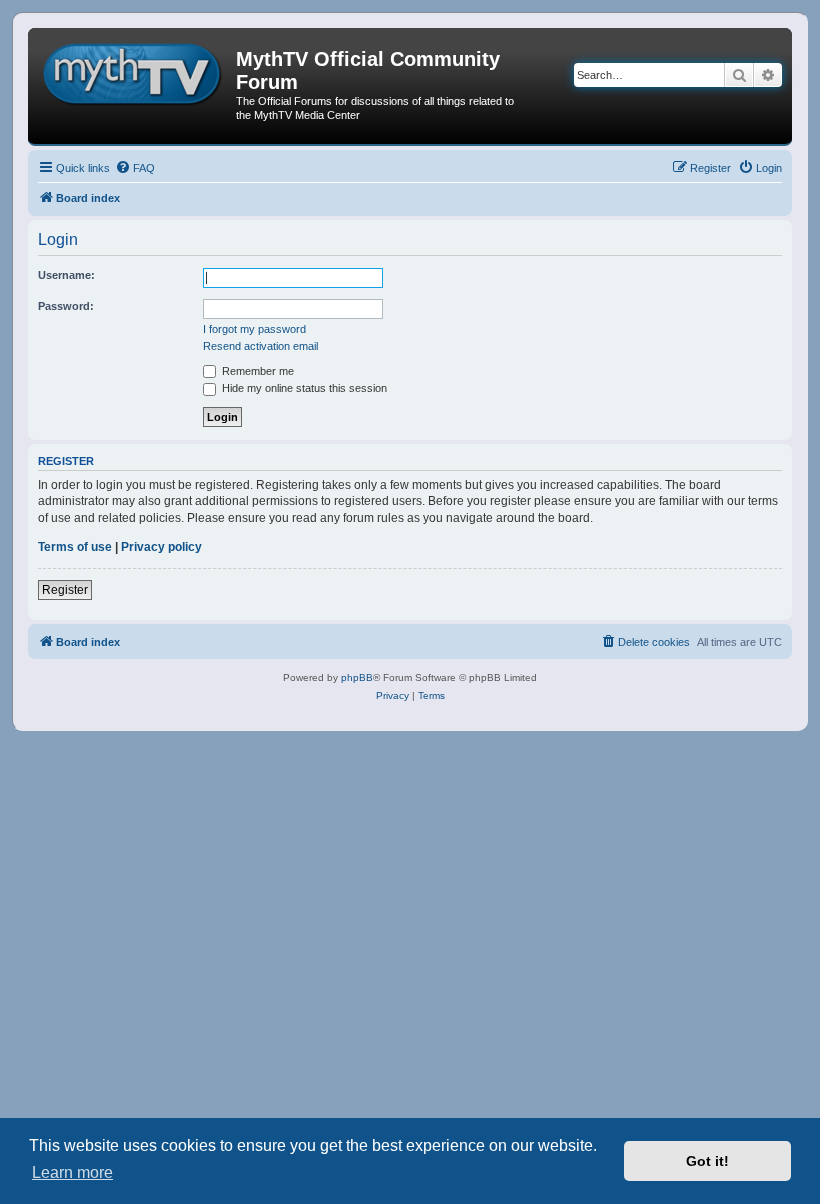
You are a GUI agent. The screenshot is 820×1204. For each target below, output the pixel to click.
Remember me (256, 371)
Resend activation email (260, 346)
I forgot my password (254, 329)
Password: (66, 306)
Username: (66, 275)
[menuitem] (135, 168)
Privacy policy (161, 547)
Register (65, 590)
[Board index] (134, 71)
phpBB (357, 677)
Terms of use (75, 547)
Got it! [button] (707, 1161)
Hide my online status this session (303, 388)
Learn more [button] (72, 1172)
